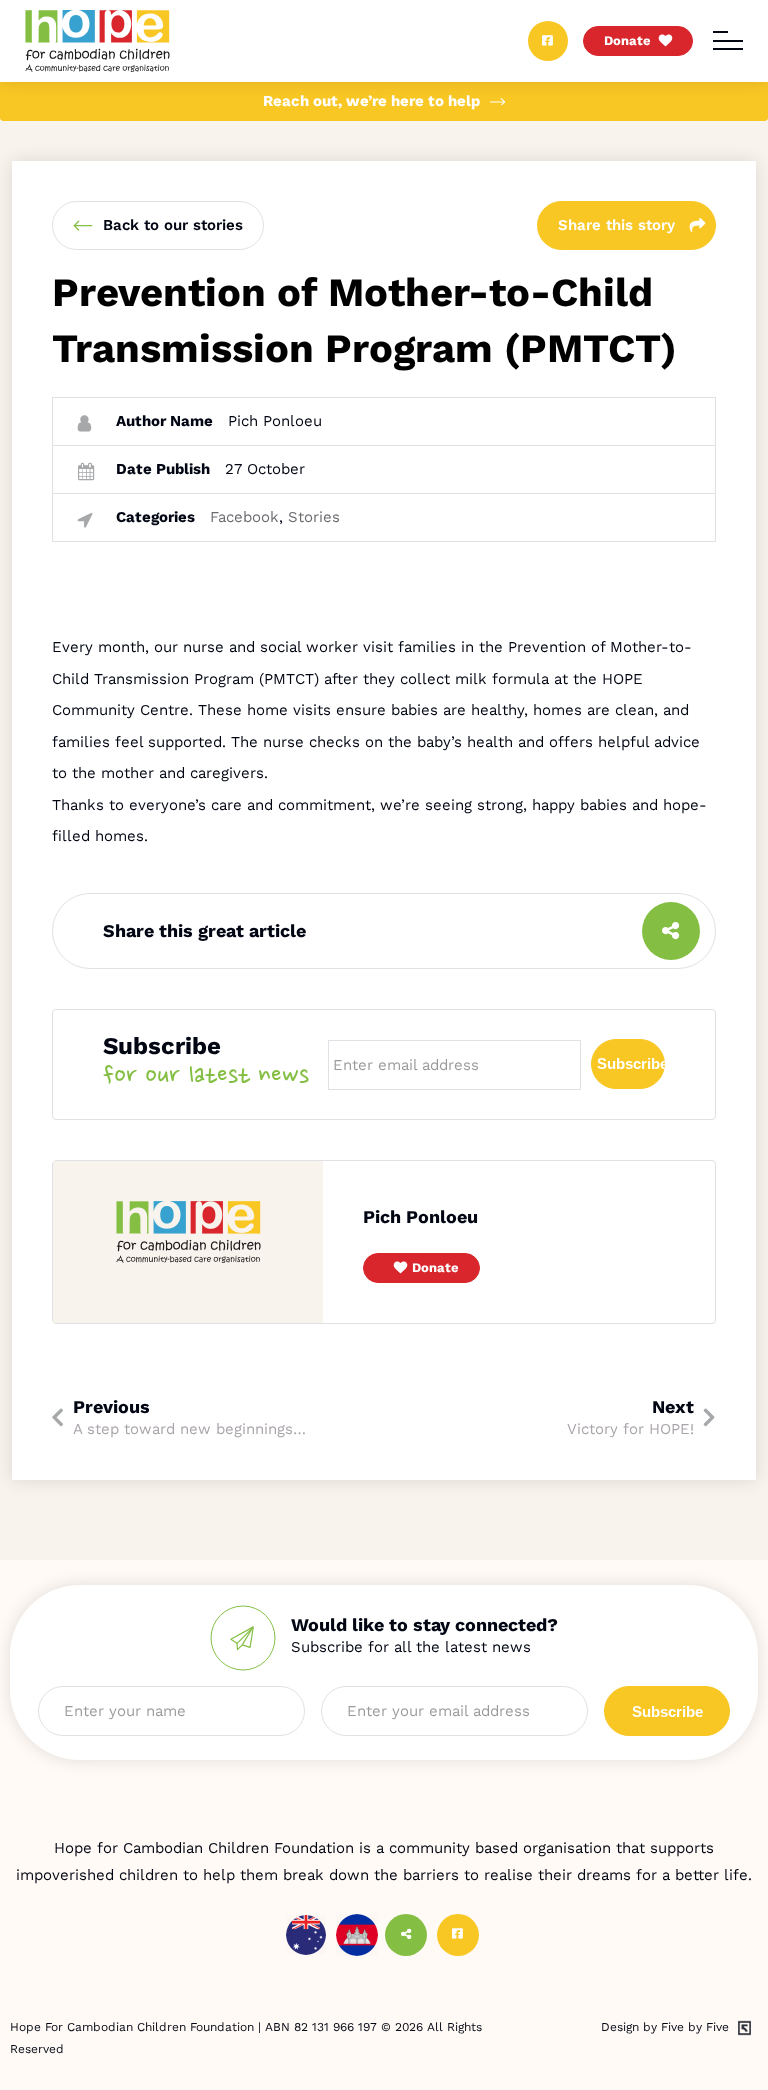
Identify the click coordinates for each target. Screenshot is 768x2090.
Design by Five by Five (665, 2027)
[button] (421, 1268)
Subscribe (631, 1063)
